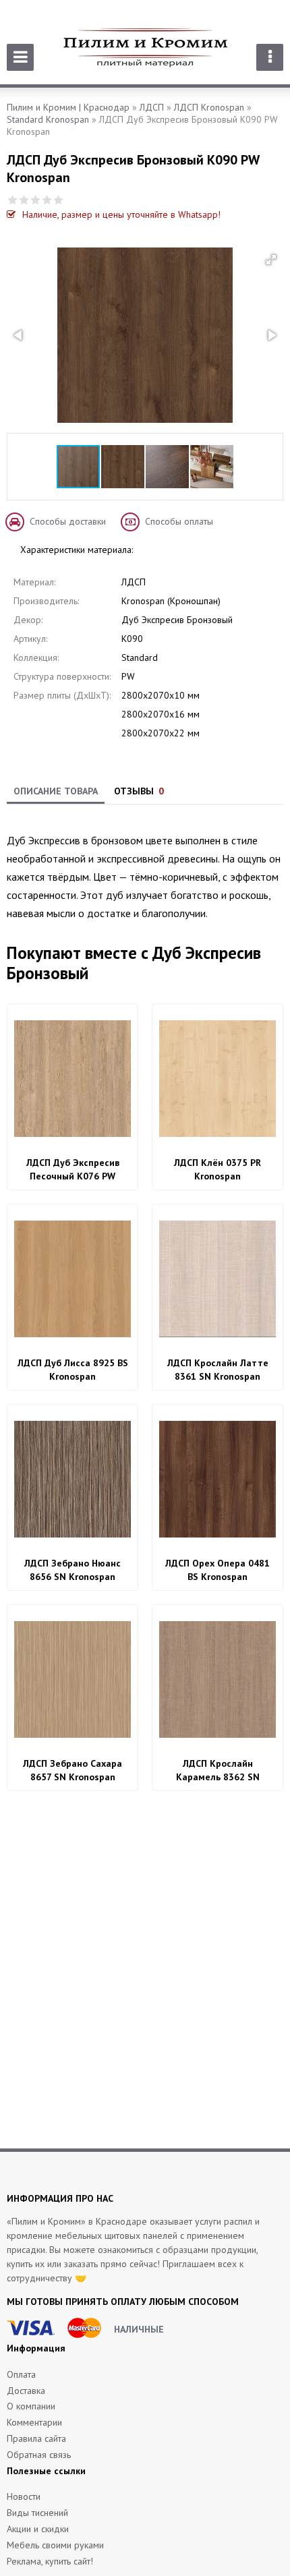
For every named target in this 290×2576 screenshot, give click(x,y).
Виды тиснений (37, 2513)
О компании (31, 2406)
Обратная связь (39, 2455)
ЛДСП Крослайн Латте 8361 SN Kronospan (218, 1370)
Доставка (26, 2391)
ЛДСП (152, 107)
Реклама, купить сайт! (50, 2561)
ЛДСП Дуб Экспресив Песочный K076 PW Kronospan (73, 1170)
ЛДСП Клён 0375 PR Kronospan (217, 1169)
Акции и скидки (38, 2529)
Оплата (21, 2374)
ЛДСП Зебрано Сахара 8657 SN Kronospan (72, 1770)
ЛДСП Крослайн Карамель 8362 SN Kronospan (218, 1770)
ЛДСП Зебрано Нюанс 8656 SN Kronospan (72, 1570)
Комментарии (34, 2422)
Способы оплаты (179, 521)
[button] (271, 260)
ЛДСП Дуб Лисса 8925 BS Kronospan (73, 1370)
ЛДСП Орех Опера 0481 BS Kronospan (217, 1570)
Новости (24, 2496)
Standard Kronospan (48, 119)
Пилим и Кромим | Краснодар (68, 107)
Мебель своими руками (55, 2545)
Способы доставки (68, 521)
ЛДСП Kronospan (209, 107)
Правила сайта (36, 2438)
